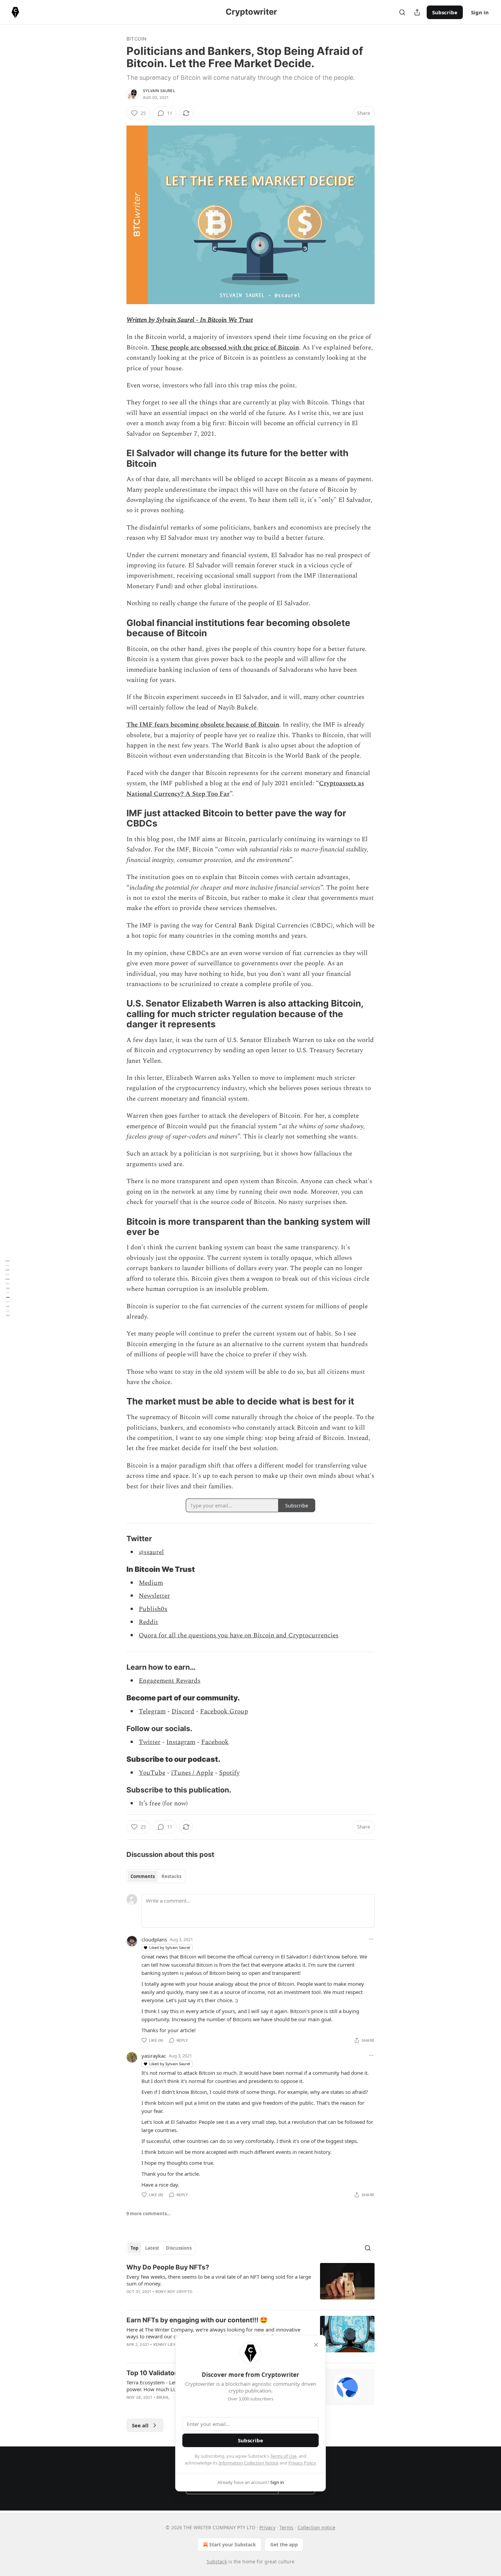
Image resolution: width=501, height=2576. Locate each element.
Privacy (267, 2527)
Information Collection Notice (248, 2463)
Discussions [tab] (179, 2248)
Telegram (152, 1711)
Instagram (181, 1742)
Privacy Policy (302, 2463)
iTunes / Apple (192, 1773)
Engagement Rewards (170, 1681)
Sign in (480, 12)
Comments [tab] (143, 1876)
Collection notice (316, 2527)
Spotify (229, 1773)
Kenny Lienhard (170, 2344)
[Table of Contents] (7, 1288)
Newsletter (154, 1596)
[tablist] (156, 1876)
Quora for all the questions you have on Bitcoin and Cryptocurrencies (239, 1635)
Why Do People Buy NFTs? (168, 2267)
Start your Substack (233, 2544)
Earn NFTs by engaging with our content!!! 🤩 (197, 2320)
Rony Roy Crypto (174, 2292)
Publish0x (153, 1609)
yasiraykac (154, 2056)
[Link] (117, 459)
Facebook (215, 1742)
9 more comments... (149, 2214)
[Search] (402, 12)
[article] (250, 2284)
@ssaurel (151, 1552)
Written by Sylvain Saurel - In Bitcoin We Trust (190, 320)
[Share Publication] (417, 12)
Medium (151, 1583)
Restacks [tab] (171, 1876)
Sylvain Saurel (159, 91)
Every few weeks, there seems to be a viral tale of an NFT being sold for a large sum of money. (219, 2280)
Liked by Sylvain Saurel (170, 1947)
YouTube (152, 1773)
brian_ (163, 2397)
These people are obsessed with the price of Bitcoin (225, 348)
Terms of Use (283, 2456)
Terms (286, 2527)
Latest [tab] (152, 2248)
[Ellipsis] (371, 1939)
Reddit (148, 1622)
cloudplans (154, 1939)
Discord (183, 1711)
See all (140, 2425)
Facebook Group (224, 1711)
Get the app (284, 2544)
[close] (316, 2345)
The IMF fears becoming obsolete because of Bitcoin (203, 725)
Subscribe (445, 12)
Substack (217, 2562)
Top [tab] (134, 2248)
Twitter (150, 1742)
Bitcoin (136, 39)
